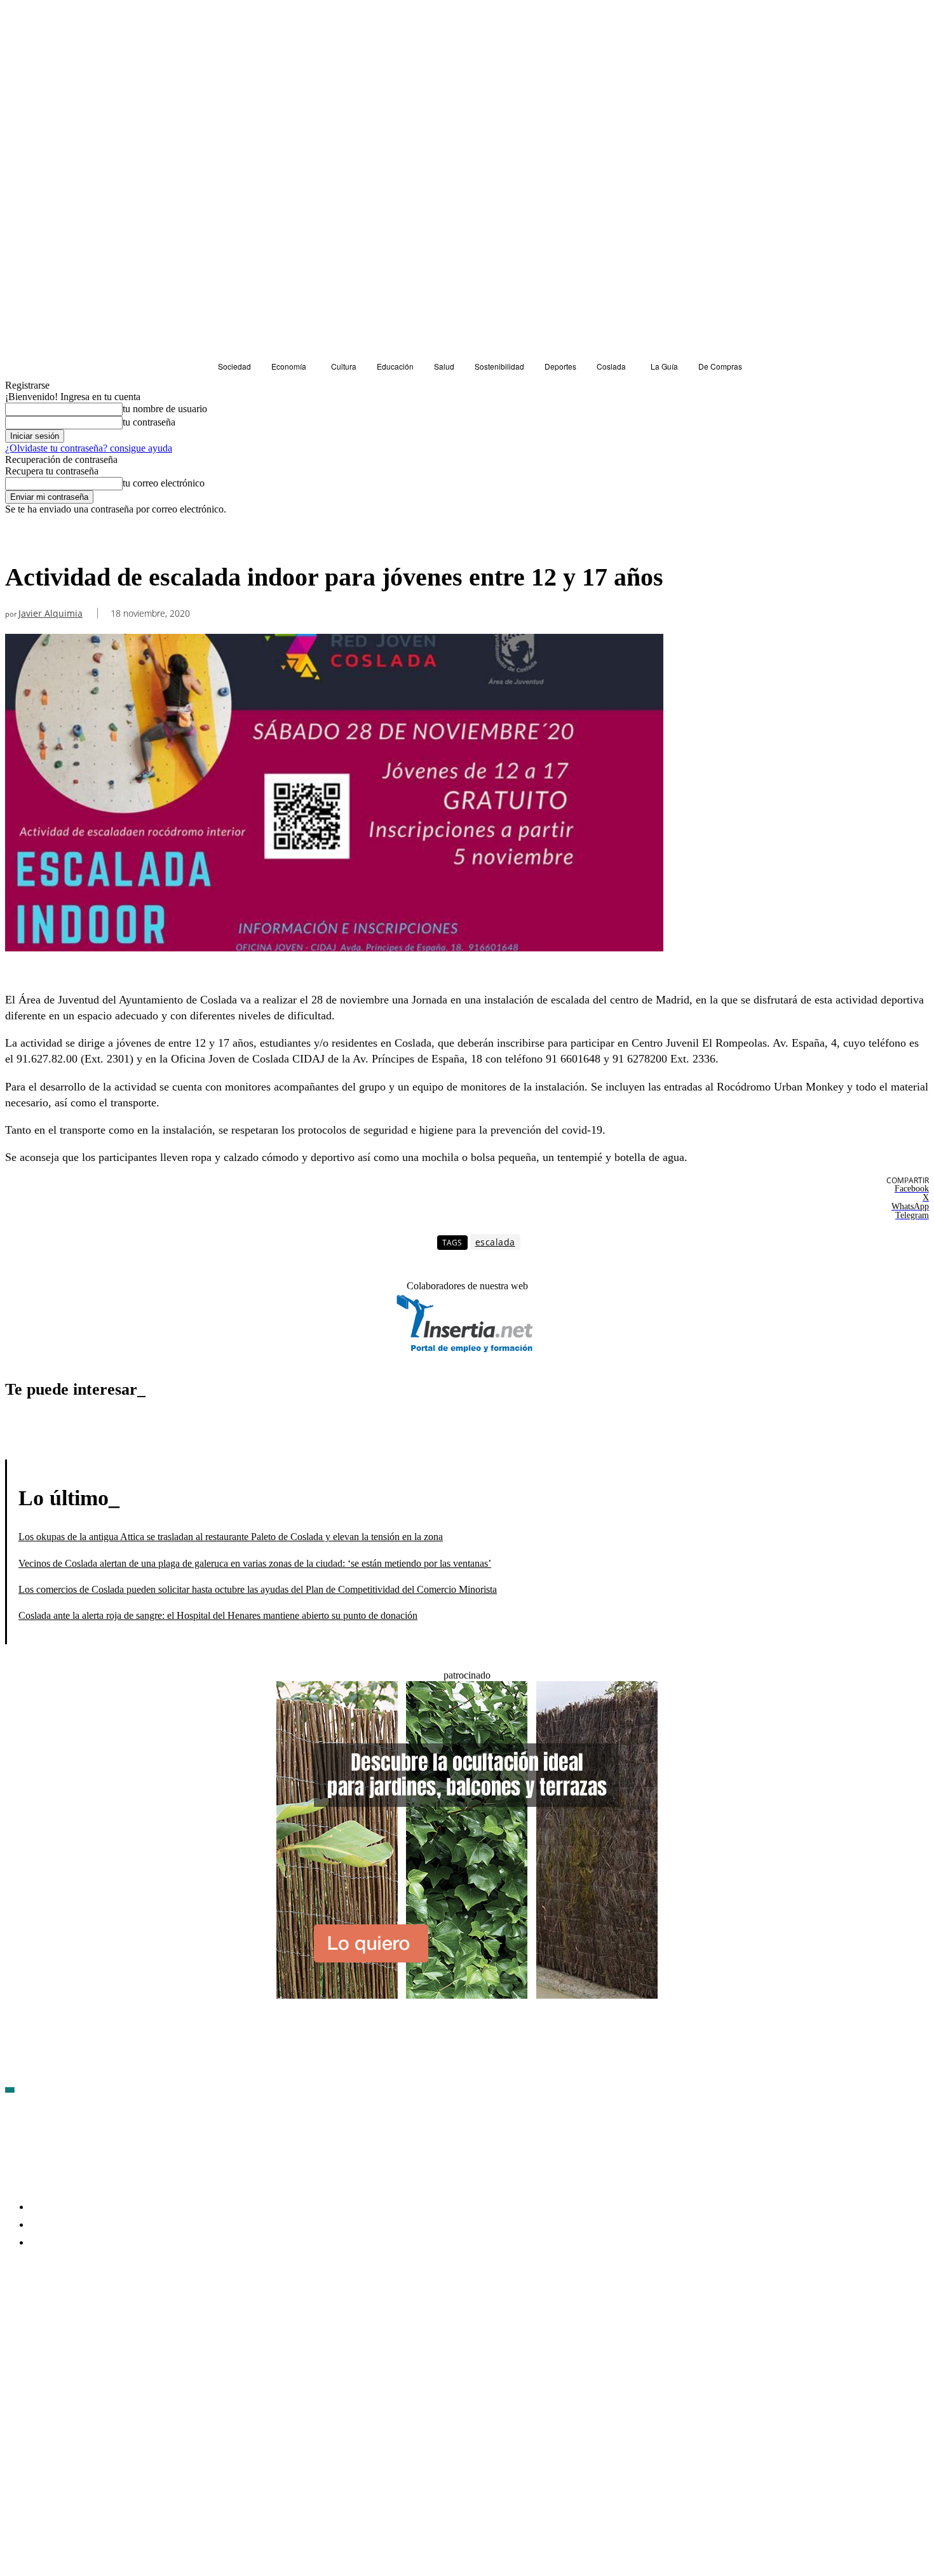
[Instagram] (83, 2317)
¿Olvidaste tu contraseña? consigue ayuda (89, 448)
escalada (495, 1242)
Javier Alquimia (51, 614)
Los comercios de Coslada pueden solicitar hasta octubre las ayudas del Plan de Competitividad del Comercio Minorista (258, 1589)
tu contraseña (149, 422)
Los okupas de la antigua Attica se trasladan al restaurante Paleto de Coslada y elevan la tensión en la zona (231, 1537)
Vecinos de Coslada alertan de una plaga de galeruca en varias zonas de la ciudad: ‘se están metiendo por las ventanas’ (255, 1563)
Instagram (113, 2317)
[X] (151, 2317)
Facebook (45, 2317)
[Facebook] (15, 2317)
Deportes (27, 538)
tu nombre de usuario (165, 409)
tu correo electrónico (164, 483)
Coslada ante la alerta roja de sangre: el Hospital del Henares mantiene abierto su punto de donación (218, 1615)
